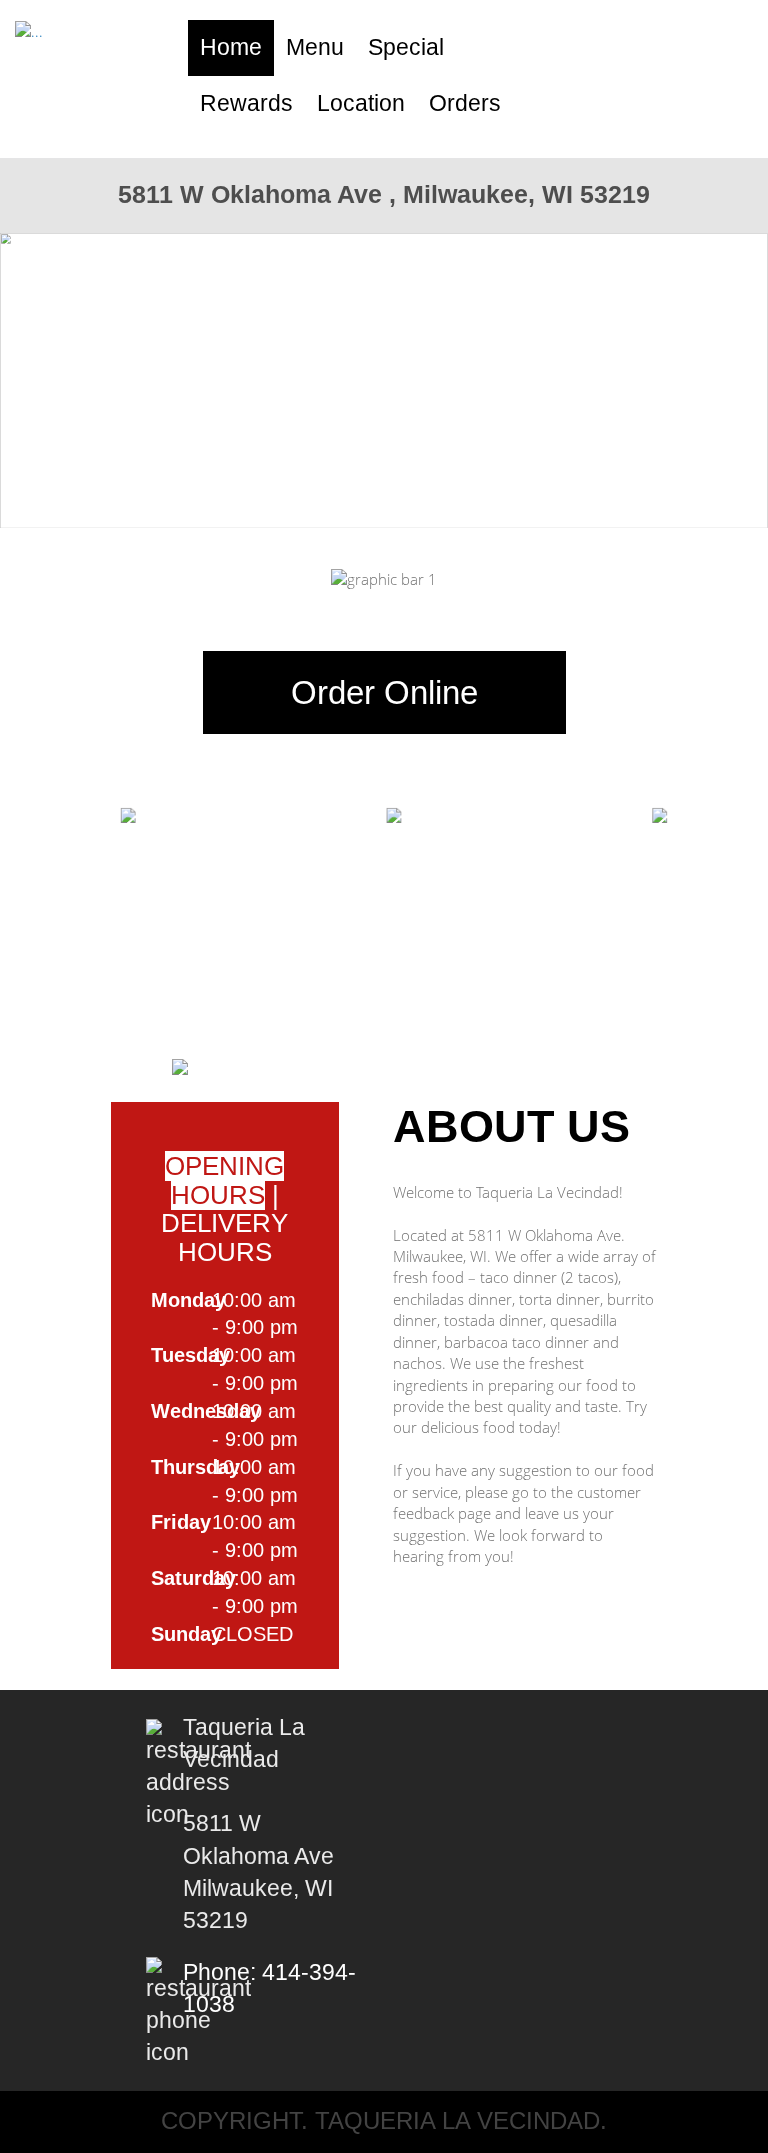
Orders (465, 103)
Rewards (246, 103)
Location (361, 103)
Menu (315, 47)
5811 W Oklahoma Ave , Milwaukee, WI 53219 (384, 194)
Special (406, 47)
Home (231, 47)
